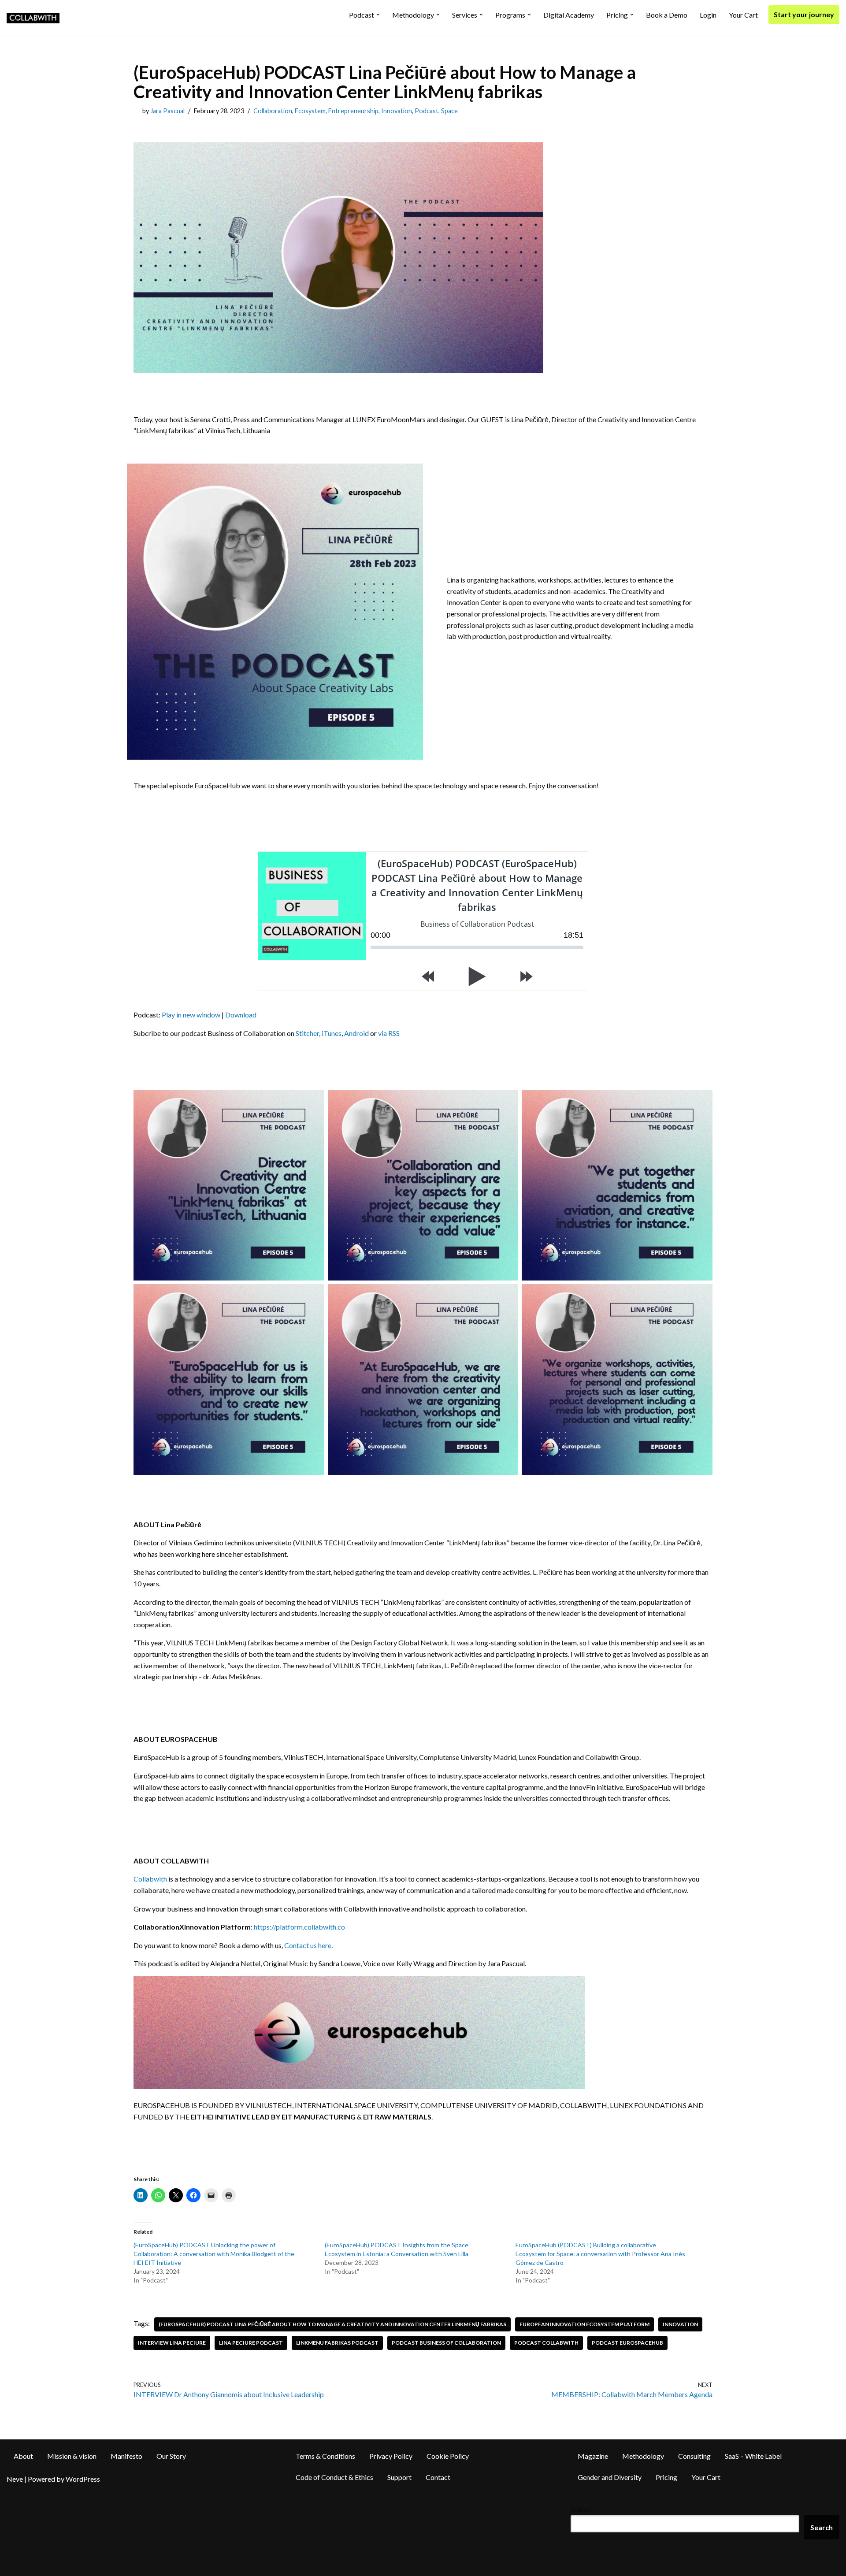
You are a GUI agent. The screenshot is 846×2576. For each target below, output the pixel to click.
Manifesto (126, 2456)
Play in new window (191, 1015)
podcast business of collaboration (446, 2343)
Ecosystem (310, 111)
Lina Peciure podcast (251, 2343)
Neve (15, 2479)
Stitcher (307, 1033)
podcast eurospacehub (627, 2343)
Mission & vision (72, 2456)
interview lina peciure (172, 2343)
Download (241, 1015)
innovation (680, 2324)
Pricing (666, 2477)
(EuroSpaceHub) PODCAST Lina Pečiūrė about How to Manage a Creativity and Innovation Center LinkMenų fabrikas (332, 2324)
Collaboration (273, 111)
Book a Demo (667, 15)
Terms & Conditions (325, 2456)
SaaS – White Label (753, 2456)
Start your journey (804, 14)
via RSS (389, 1033)
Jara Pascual (167, 111)
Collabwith (150, 1879)
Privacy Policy (391, 2456)
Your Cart (743, 15)
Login (708, 15)
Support (399, 2477)
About (23, 2456)
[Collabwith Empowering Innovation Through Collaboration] (33, 18)
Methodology (643, 2456)
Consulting (694, 2456)
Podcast (427, 111)
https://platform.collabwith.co (299, 1927)
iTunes (332, 1033)
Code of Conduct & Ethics (334, 2477)
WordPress (83, 2479)
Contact (438, 2477)
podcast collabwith (546, 2343)
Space (449, 111)
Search (581, 2509)
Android (356, 1033)
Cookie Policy (448, 2456)
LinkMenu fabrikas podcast (337, 2343)
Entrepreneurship (353, 111)
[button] (378, 15)
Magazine (593, 2456)
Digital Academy (569, 15)
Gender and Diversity (610, 2477)
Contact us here (308, 1945)
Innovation (397, 111)
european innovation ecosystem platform (584, 2324)
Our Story (171, 2456)
